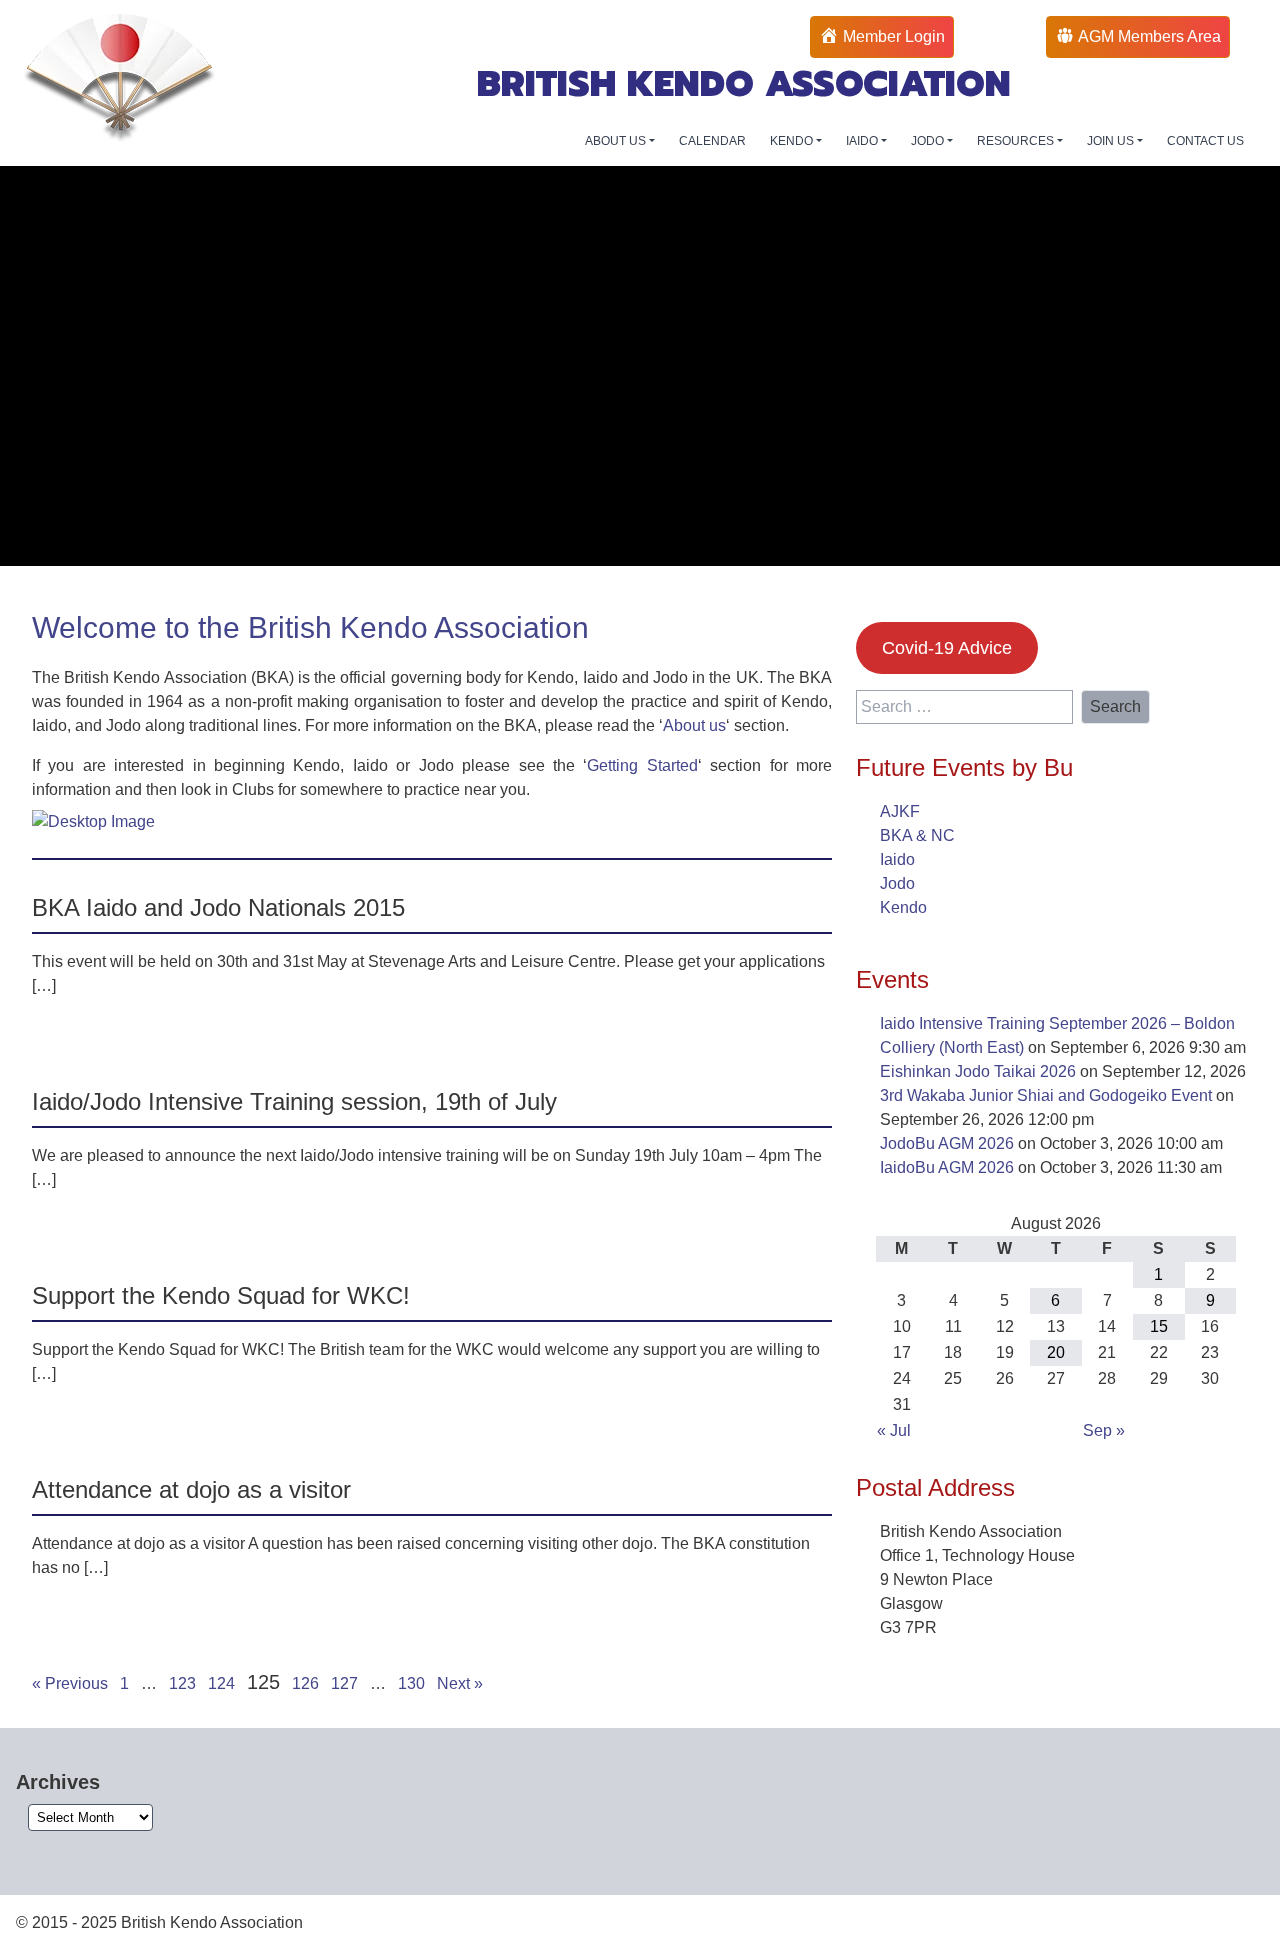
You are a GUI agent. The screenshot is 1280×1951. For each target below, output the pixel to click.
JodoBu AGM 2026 (947, 1143)
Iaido (897, 859)
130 (411, 1683)
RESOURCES (1017, 141)
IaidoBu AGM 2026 (947, 1167)
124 (221, 1683)
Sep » (1104, 1430)
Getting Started (642, 765)
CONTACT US (1205, 141)
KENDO (793, 141)
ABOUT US (617, 141)
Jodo (897, 883)
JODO (929, 141)
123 (182, 1683)
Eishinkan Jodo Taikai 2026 (978, 1071)
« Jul (894, 1430)
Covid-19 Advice (947, 648)
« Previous (70, 1683)
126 (305, 1683)
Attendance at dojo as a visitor (191, 1489)
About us (694, 725)
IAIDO (863, 141)
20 (1056, 1352)
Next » (460, 1683)
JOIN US (1112, 141)
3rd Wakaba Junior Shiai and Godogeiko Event (1046, 1095)
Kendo (903, 907)
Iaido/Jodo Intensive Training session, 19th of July (294, 1101)
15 (1159, 1326)
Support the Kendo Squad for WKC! (221, 1295)
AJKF (900, 811)
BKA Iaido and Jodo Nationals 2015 (218, 907)
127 (344, 1683)
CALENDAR (712, 141)
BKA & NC (917, 835)
